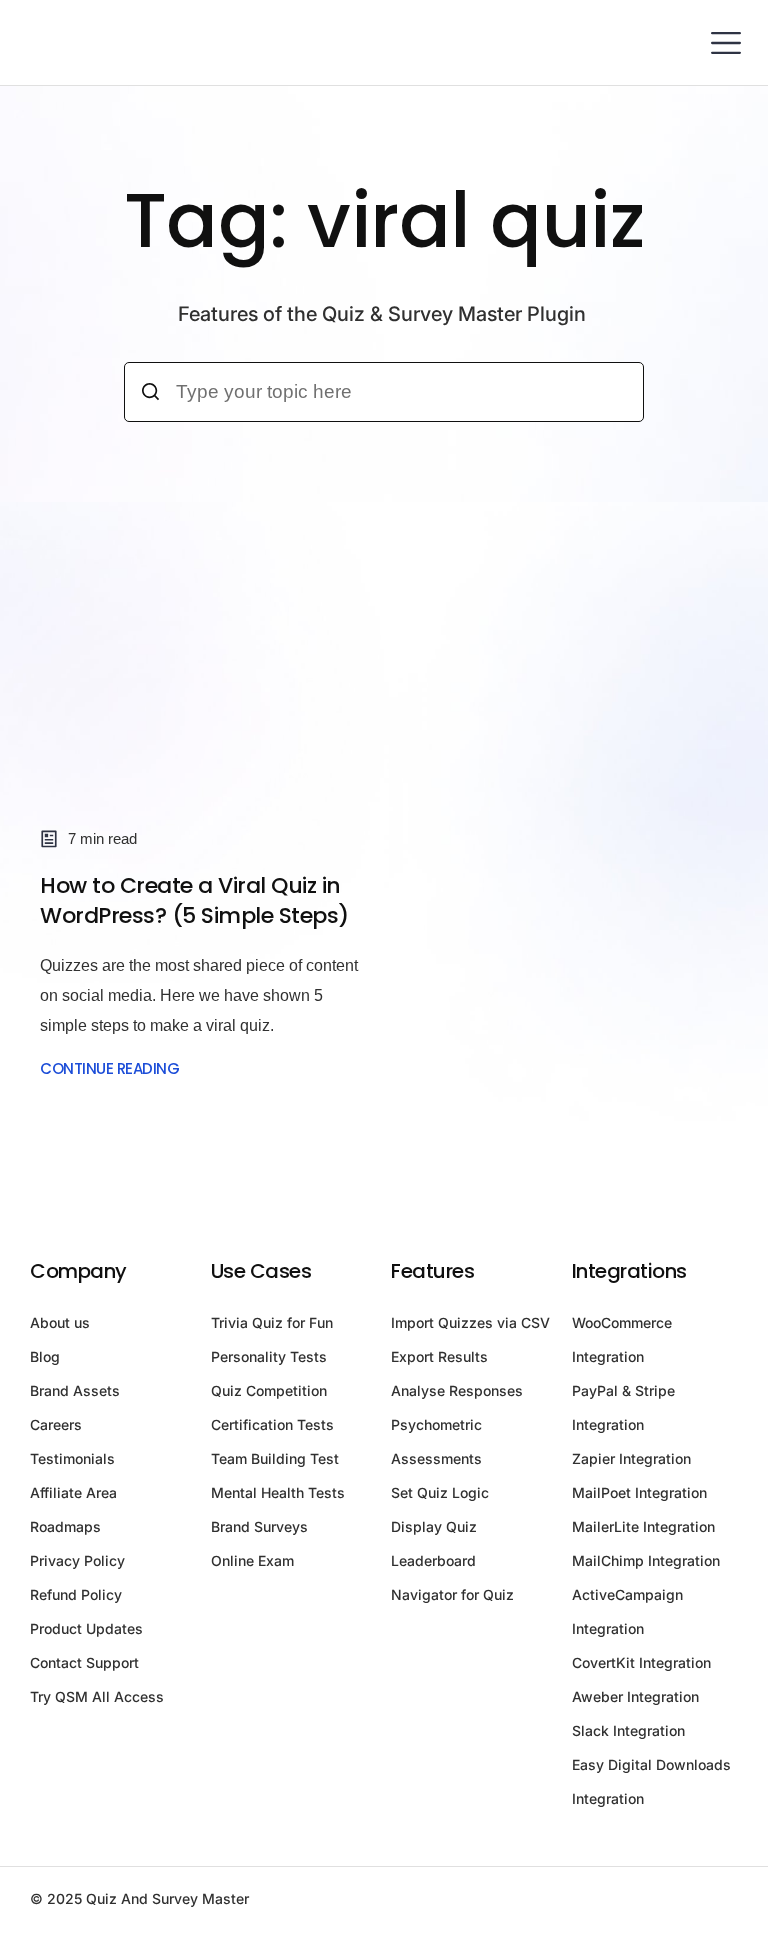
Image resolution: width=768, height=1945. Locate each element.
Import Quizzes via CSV (470, 1322)
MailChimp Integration (646, 1560)
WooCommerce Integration (622, 1339)
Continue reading (109, 1068)
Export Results (439, 1356)
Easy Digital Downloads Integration (651, 1781)
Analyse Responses (457, 1390)
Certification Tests (272, 1424)
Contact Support (84, 1662)
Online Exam (252, 1560)
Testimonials (72, 1458)
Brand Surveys (259, 1526)
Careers (56, 1424)
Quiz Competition (269, 1390)
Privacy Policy (77, 1560)
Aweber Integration (635, 1696)
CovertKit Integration (641, 1662)
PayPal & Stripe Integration (623, 1407)
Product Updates (86, 1628)
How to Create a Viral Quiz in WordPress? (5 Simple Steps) (194, 900)
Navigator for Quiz (452, 1594)
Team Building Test (275, 1458)
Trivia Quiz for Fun (272, 1322)
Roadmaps (65, 1526)
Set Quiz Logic (440, 1492)
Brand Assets (75, 1390)
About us (60, 1322)
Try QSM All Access (97, 1696)
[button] (725, 42)
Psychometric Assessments (436, 1441)
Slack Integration (628, 1730)
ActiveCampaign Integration (627, 1611)
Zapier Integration (631, 1458)
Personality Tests (269, 1356)
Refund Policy (76, 1594)
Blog (45, 1356)
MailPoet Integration (639, 1492)
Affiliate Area (73, 1492)
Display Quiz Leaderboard (434, 1543)
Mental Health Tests (278, 1492)
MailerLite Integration (643, 1526)
